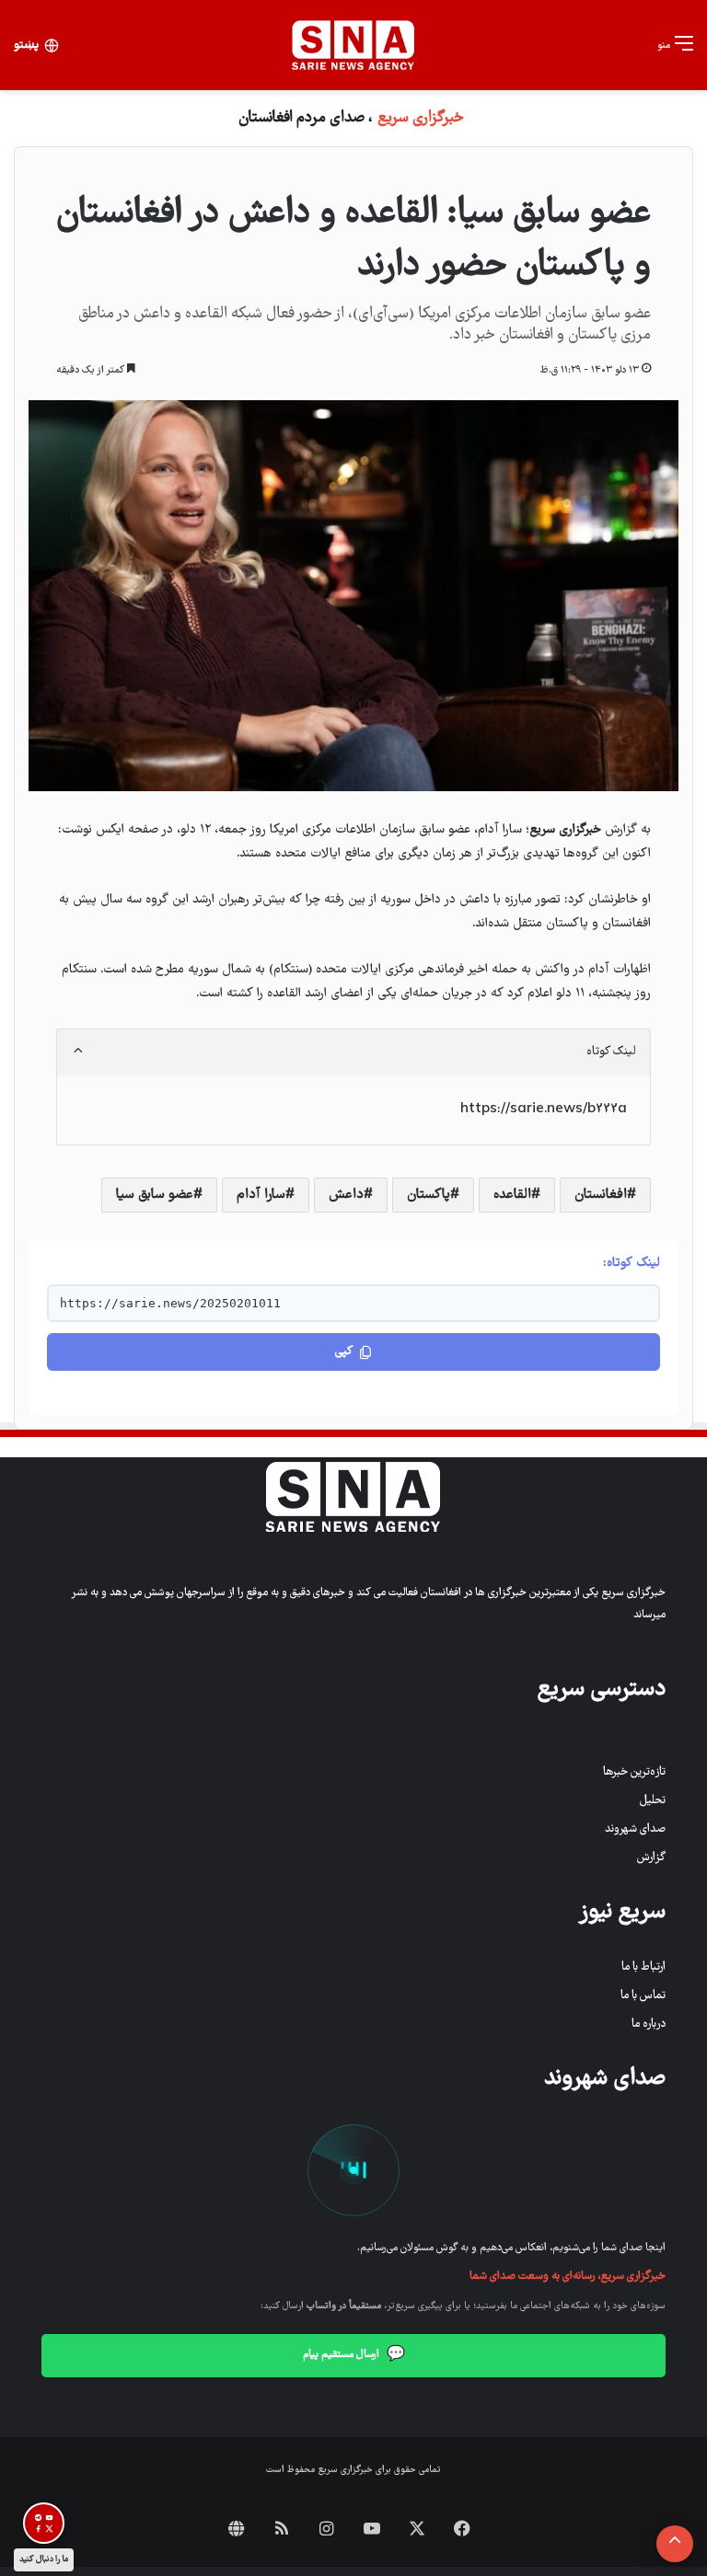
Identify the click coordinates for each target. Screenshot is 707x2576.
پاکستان (429, 1195)
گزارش (651, 1858)
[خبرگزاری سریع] (353, 45)
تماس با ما (643, 1996)
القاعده (512, 1195)
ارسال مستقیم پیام (354, 2355)
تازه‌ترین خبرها (634, 1772)
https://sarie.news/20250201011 (170, 1303)
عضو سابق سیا (155, 1195)
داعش (346, 1195)
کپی (344, 1352)
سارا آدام (261, 1195)
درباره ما (649, 2024)
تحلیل (653, 1801)
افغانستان (601, 1195)
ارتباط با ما (643, 1967)
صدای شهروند (635, 1829)
